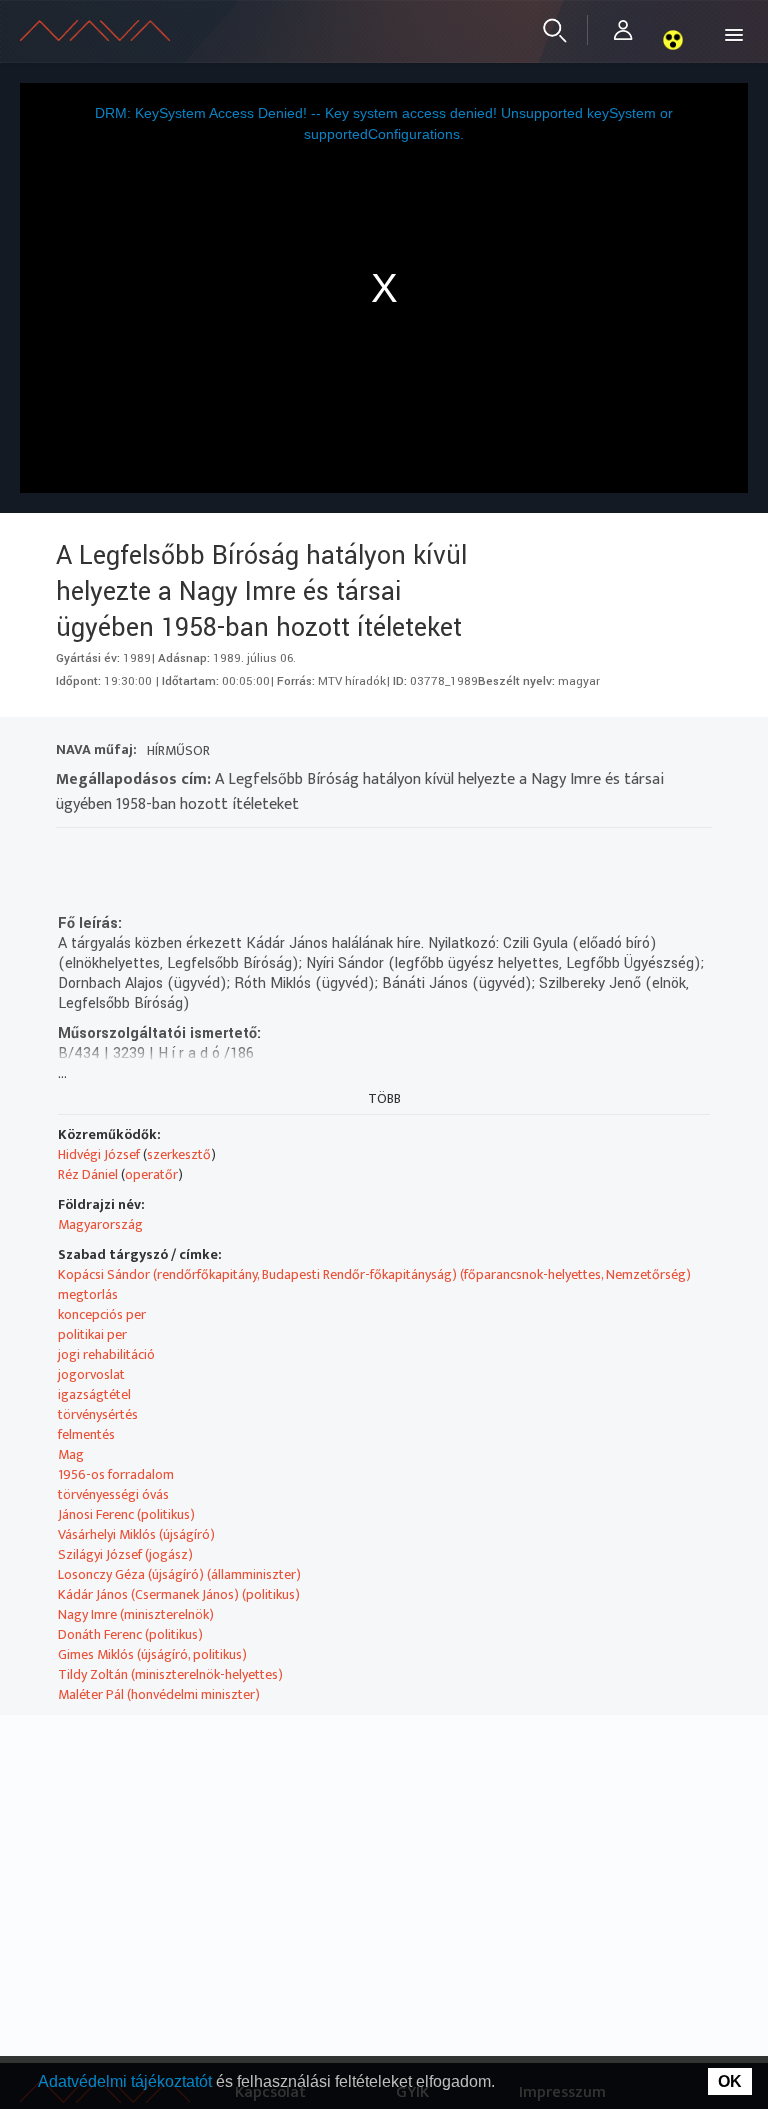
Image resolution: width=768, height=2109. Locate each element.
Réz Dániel (88, 1174)
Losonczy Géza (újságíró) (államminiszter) (179, 1574)
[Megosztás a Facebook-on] (215, 853)
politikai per (92, 1334)
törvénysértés (98, 1414)
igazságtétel (94, 1394)
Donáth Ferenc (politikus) (130, 1634)
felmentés (86, 1434)
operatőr (151, 1174)
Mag (71, 1454)
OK (730, 2081)
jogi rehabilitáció (106, 1354)
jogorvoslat (91, 1374)
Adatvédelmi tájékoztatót (127, 2081)
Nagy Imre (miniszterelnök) (136, 1614)
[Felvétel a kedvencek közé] (71, 853)
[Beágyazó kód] (179, 853)
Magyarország (100, 1224)
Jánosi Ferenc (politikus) (126, 1514)
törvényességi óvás (113, 1494)
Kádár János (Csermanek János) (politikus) (179, 1594)
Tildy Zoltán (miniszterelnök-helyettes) (170, 1674)
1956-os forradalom (116, 1474)
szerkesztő (179, 1154)
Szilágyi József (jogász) (125, 1554)
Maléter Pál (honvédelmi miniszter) (159, 1694)
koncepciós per (102, 1314)
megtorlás (88, 1294)
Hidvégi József (99, 1154)
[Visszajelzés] (251, 853)
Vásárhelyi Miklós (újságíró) (136, 1534)
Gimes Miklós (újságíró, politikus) (152, 1654)
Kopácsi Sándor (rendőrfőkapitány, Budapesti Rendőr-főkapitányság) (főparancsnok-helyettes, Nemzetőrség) (374, 1274)
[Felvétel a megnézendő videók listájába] (107, 853)
